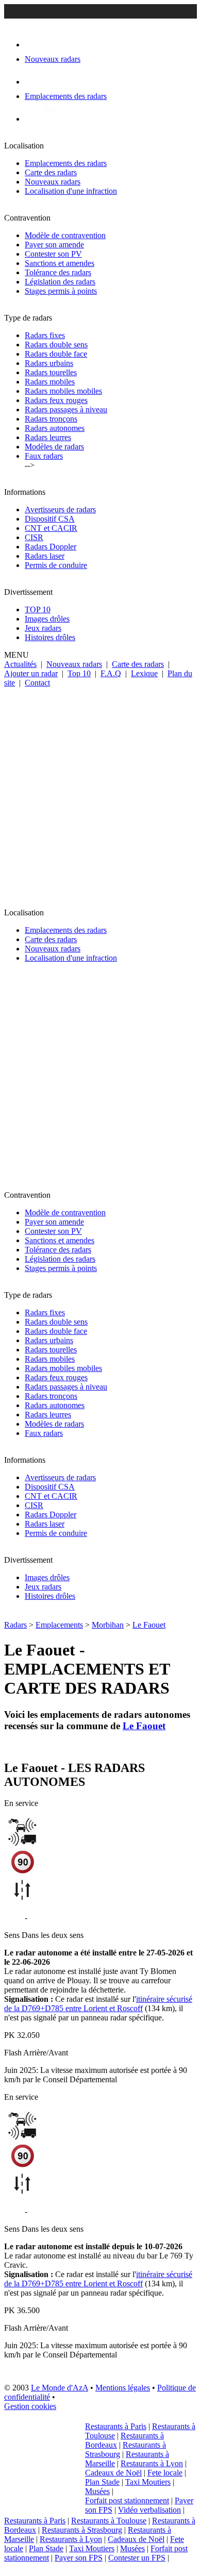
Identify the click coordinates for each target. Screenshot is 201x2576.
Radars (15, 1625)
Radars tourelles (51, 372)
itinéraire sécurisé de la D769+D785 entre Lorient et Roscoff (98, 2004)
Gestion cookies (30, 2406)
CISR (34, 537)
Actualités (20, 664)
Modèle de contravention (65, 235)
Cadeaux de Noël (113, 2473)
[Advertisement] (100, 793)
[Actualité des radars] (51, 119)
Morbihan (108, 1625)
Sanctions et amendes (60, 263)
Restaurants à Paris (116, 2426)
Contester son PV (53, 254)
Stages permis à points (61, 291)
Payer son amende (54, 245)
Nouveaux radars (53, 182)
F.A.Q (111, 673)
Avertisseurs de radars (60, 509)
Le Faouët (46, 1918)
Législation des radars (60, 282)
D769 (13, 1918)
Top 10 (79, 673)
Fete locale (165, 2473)
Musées (97, 2491)
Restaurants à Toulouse (109, 2521)
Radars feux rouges (56, 400)
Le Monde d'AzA (60, 2388)
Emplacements (59, 1625)
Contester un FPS (137, 2558)
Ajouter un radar (31, 673)
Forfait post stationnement (127, 2500)
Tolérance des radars (58, 272)
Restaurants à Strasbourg (82, 2530)
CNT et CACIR (51, 528)
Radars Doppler (51, 547)
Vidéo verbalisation (149, 2510)
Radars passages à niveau (66, 409)
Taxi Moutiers (148, 2482)
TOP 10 (38, 609)
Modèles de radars (54, 447)
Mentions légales (123, 2388)
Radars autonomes (55, 428)
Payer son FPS (79, 2558)
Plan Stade (102, 2482)
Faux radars (44, 456)
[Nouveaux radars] (34, 45)
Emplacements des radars (66, 163)
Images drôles (47, 619)
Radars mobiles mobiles (63, 391)
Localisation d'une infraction (71, 191)
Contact (37, 683)
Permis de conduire (56, 565)
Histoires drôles (50, 637)
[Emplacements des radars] (33, 82)
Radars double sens (56, 345)
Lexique (144, 673)
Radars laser (45, 556)
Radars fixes (45, 335)
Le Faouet (149, 1625)
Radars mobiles (50, 382)
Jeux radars (43, 628)
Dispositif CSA (50, 519)
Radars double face (56, 354)
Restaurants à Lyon (152, 2463)
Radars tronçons (51, 419)
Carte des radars (51, 172)
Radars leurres (48, 437)
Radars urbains (49, 363)
